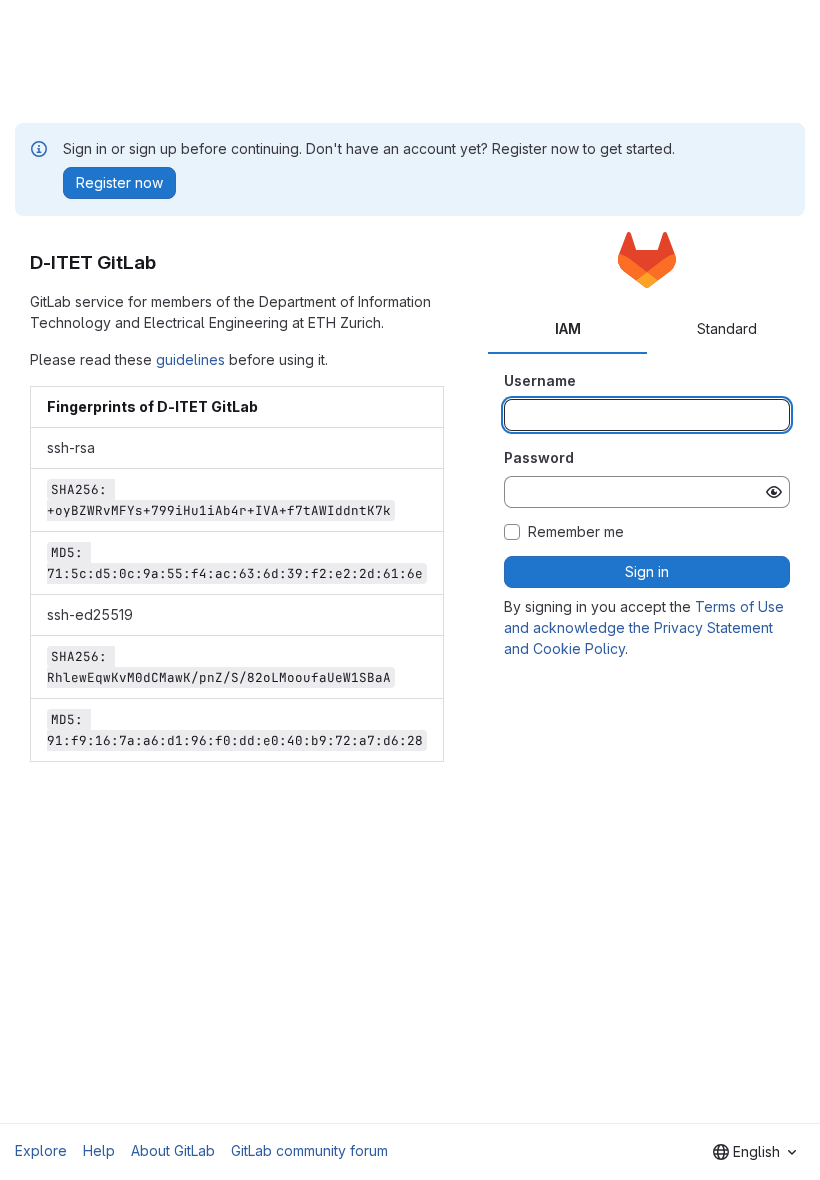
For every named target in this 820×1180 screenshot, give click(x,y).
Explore (41, 1150)
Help (99, 1150)
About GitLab (173, 1150)
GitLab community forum (309, 1150)
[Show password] (774, 492)
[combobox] (754, 1152)
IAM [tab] (568, 328)
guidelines (190, 359)
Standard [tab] (727, 328)
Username (540, 380)
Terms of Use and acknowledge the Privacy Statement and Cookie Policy (644, 627)
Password (539, 457)
